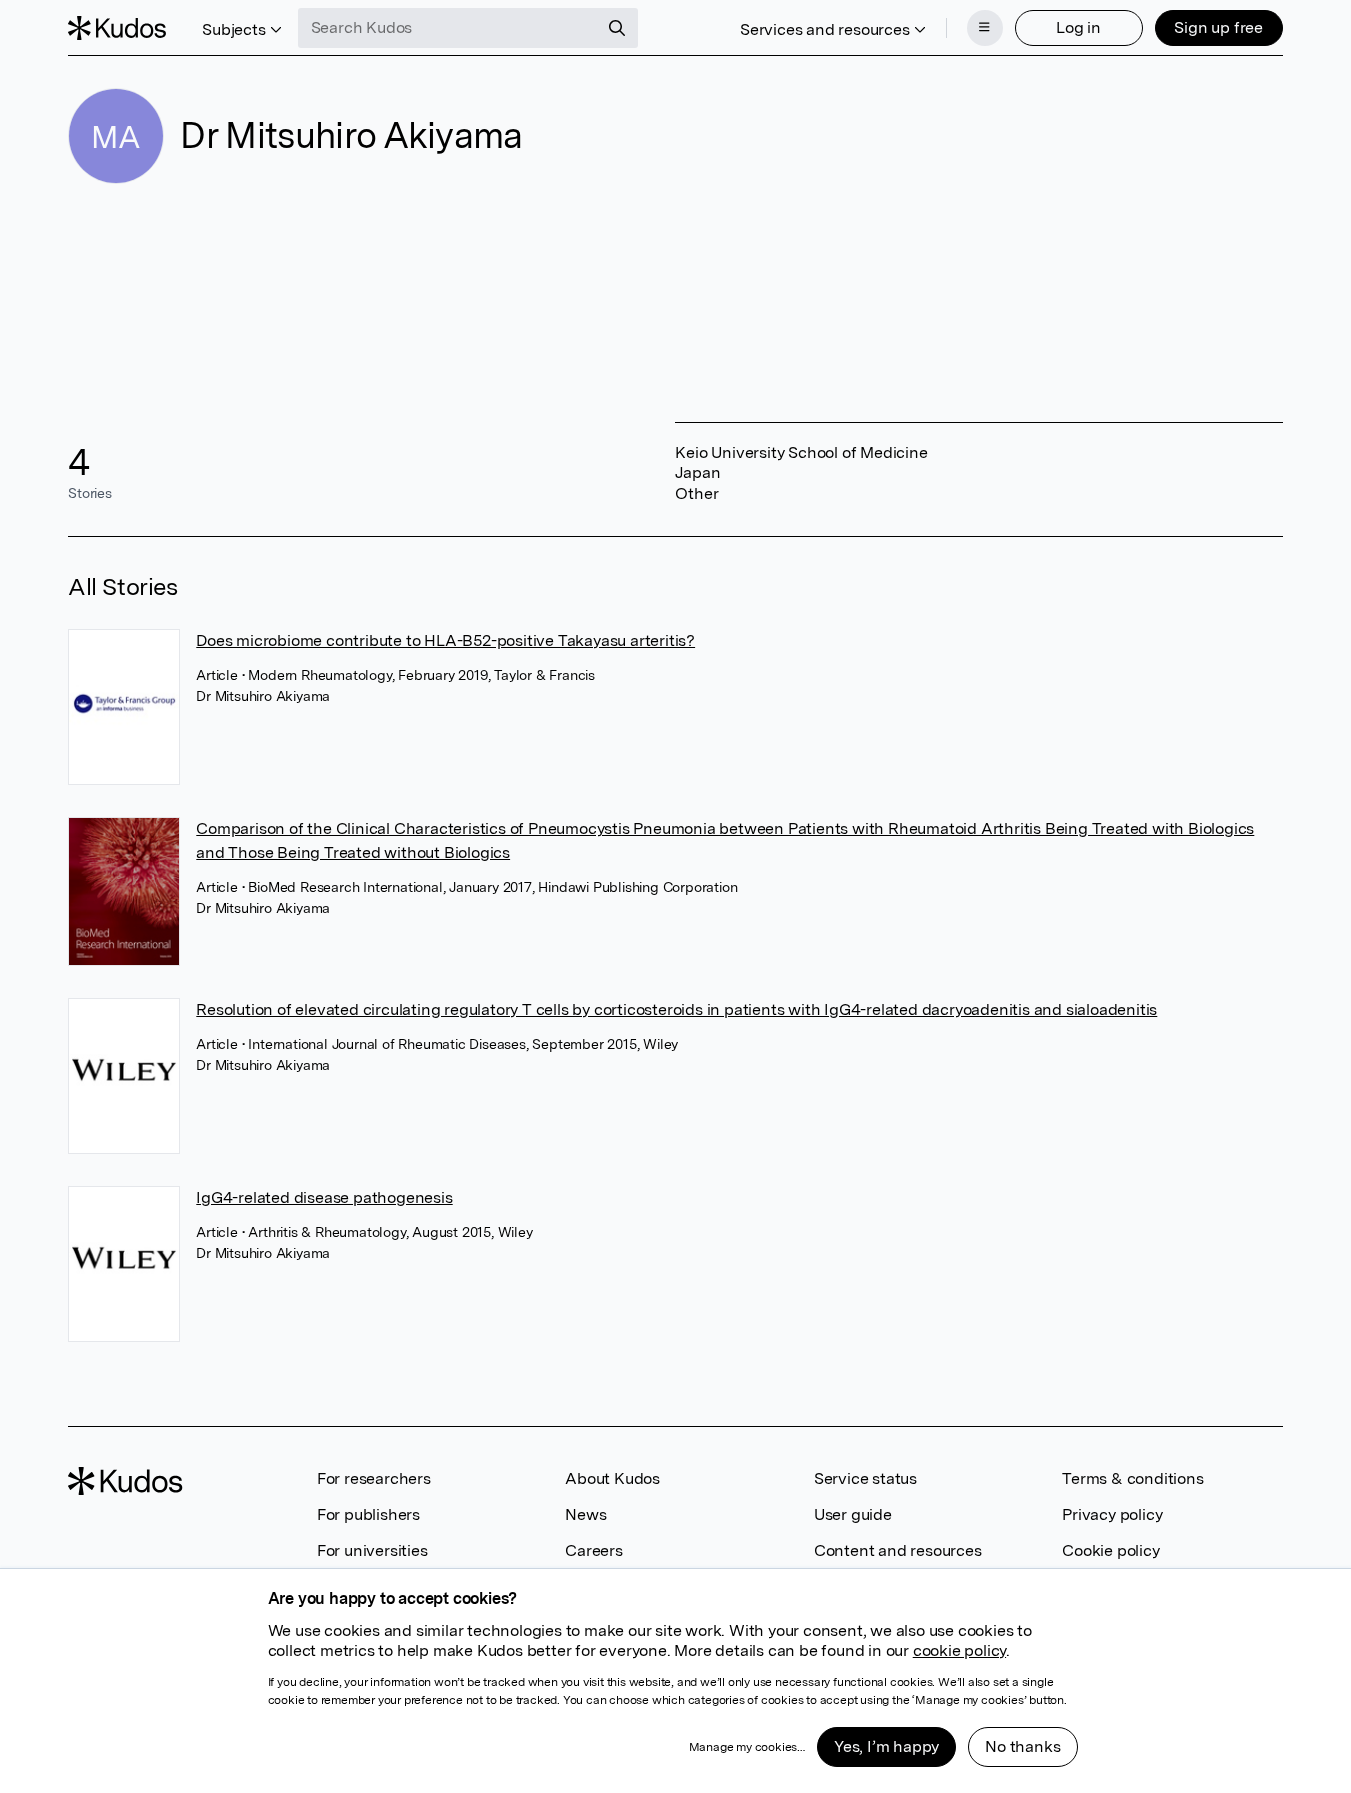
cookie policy (959, 1650)
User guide (853, 1514)
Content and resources (898, 1550)
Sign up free (1218, 27)
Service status (865, 1478)
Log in (1078, 27)
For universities (372, 1550)
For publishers (368, 1514)
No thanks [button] (1022, 1746)
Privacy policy (1112, 1514)
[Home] (117, 28)
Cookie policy (1110, 1550)
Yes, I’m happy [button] (886, 1746)
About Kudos (612, 1478)
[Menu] (985, 28)
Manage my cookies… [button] (747, 1747)
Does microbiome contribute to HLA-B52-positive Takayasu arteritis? (445, 640)
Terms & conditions (1132, 1478)
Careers (594, 1550)
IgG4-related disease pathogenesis (324, 1197)
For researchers (374, 1478)
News (585, 1514)
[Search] (617, 28)
